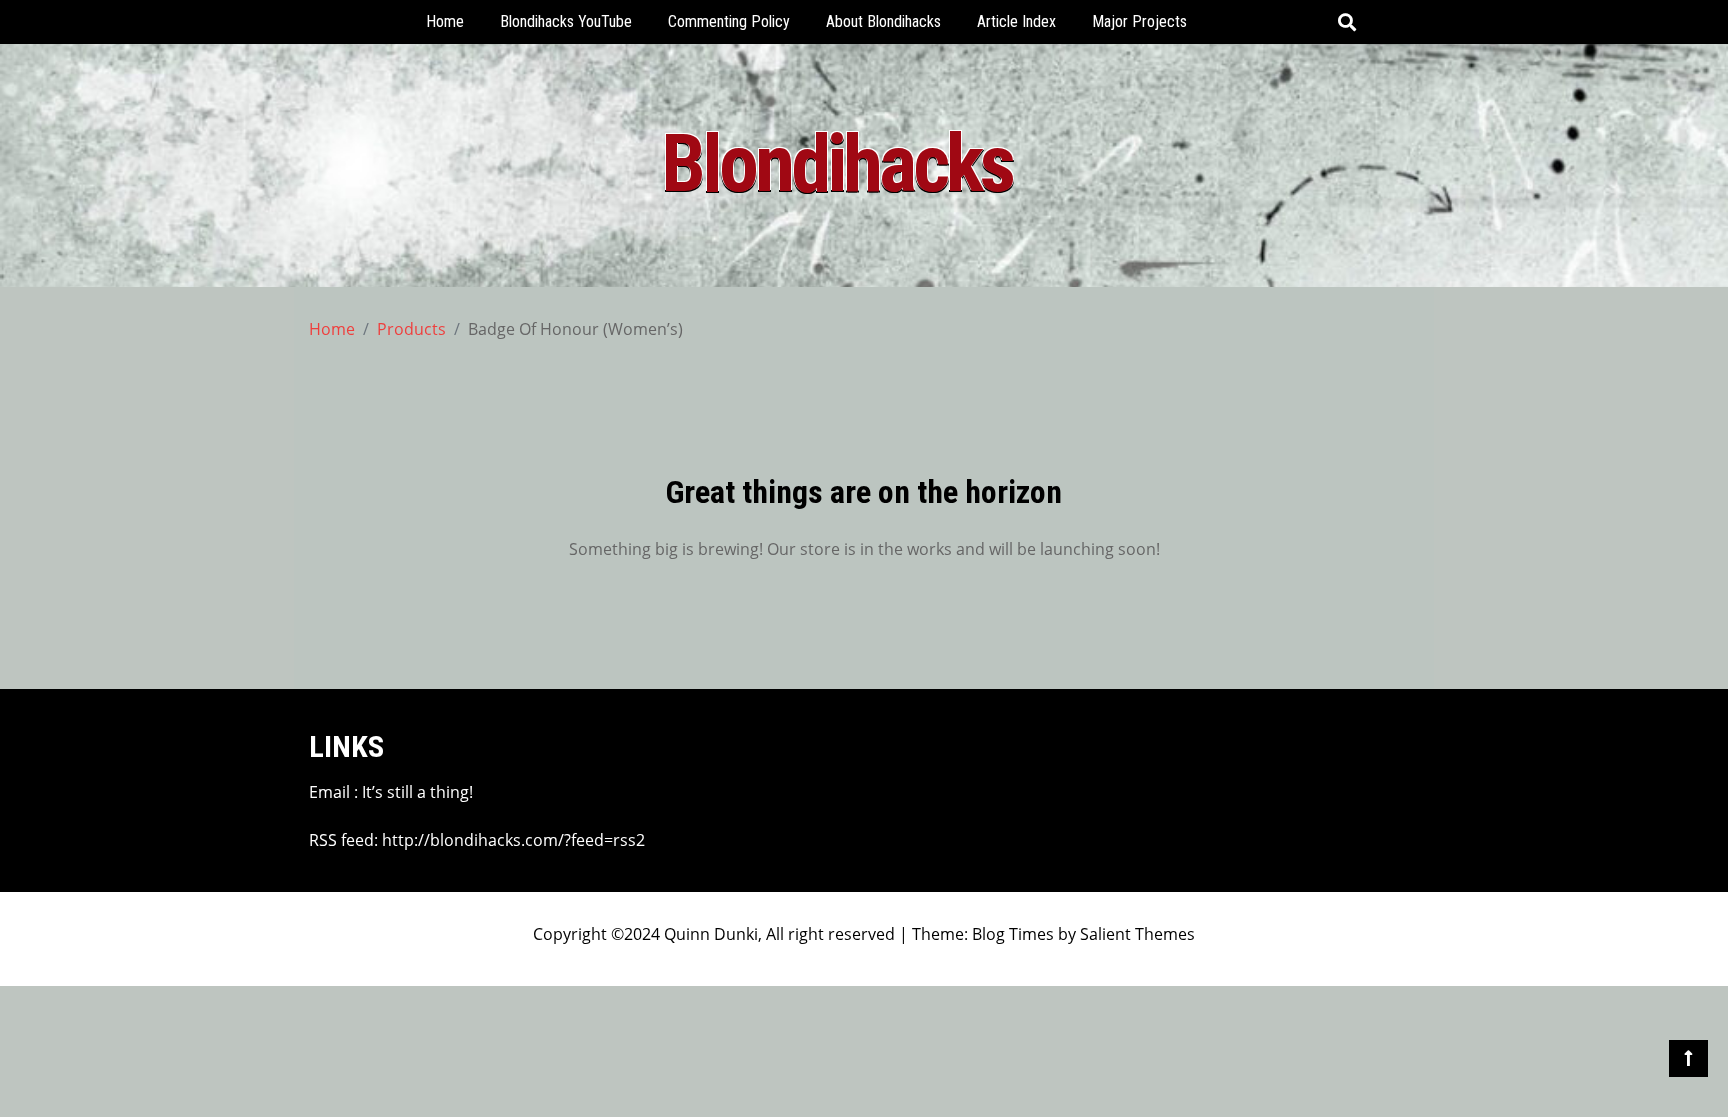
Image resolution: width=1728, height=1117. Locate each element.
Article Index (1016, 21)
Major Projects (1139, 21)
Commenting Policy (729, 21)
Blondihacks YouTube (566, 21)
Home (445, 21)
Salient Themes (1137, 934)
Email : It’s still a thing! (391, 792)
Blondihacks (836, 164)
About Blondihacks (883, 21)
